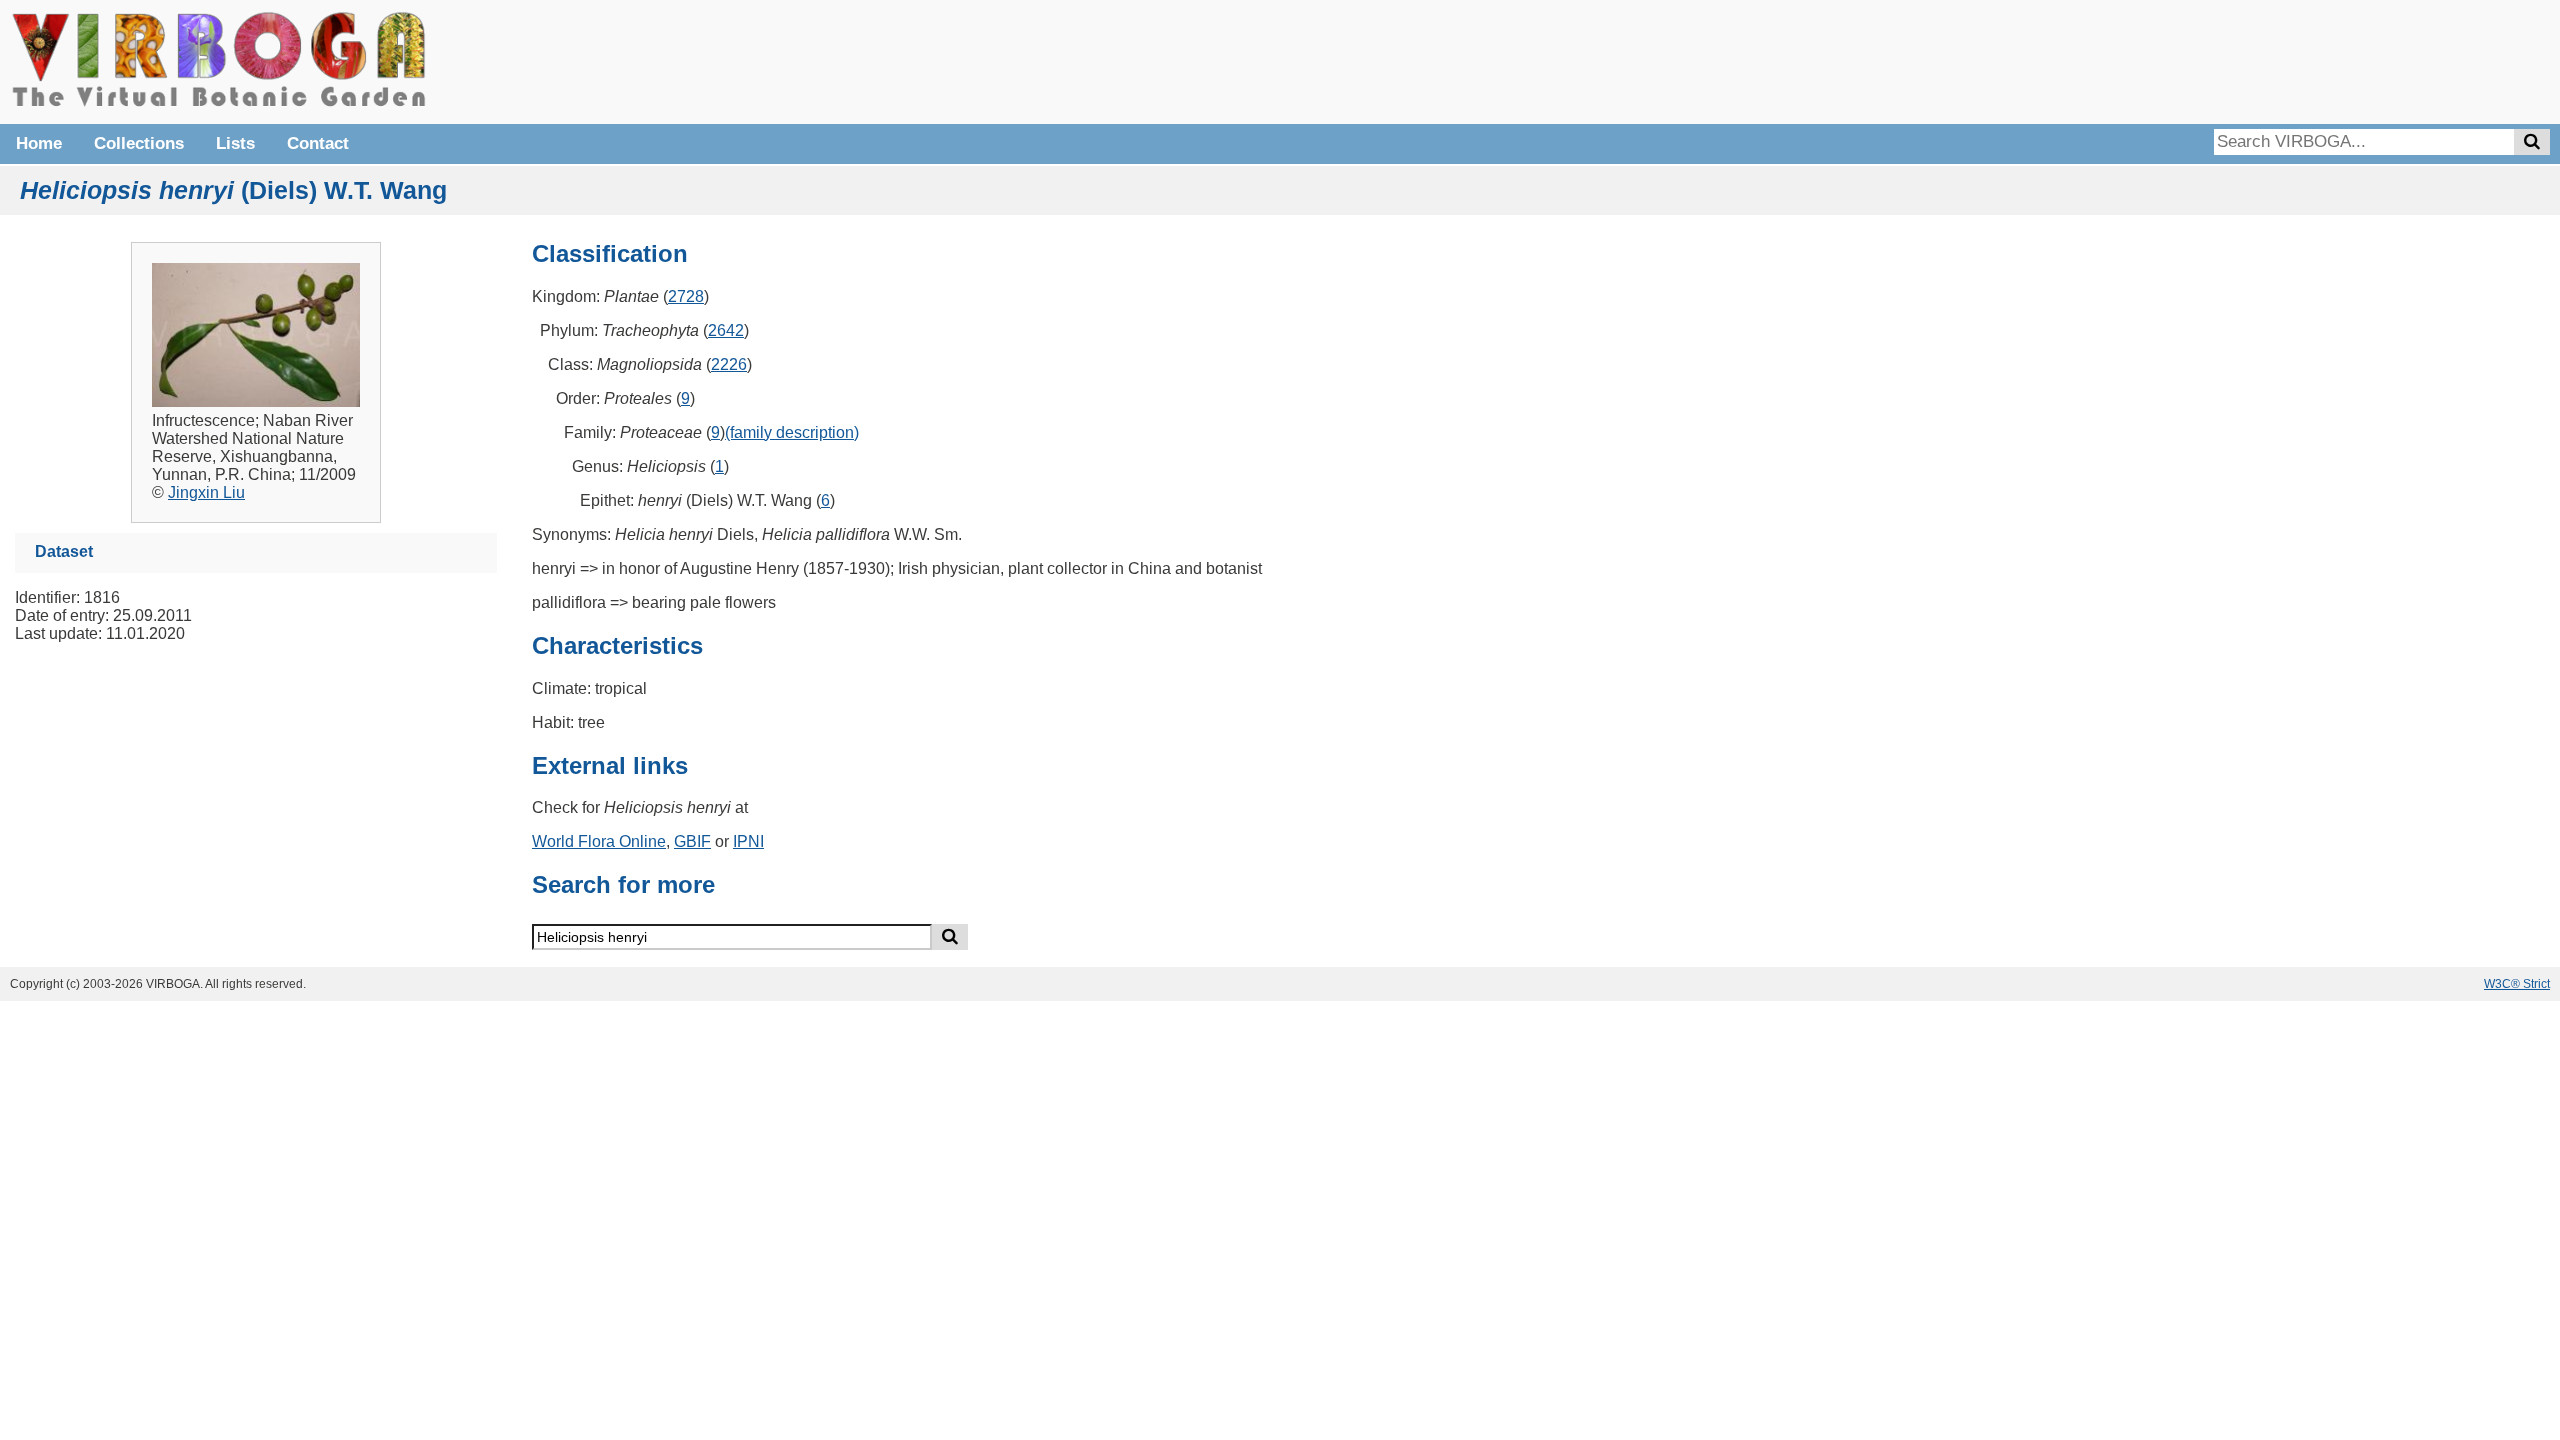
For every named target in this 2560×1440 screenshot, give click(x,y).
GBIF (692, 841)
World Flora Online (599, 841)
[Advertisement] (2250, 60)
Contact (318, 143)
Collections (139, 143)
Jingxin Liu (206, 492)
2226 (729, 364)
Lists (235, 143)
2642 (726, 330)
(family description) (792, 432)
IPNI (748, 841)
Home (39, 143)
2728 (686, 296)
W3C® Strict (2517, 984)
